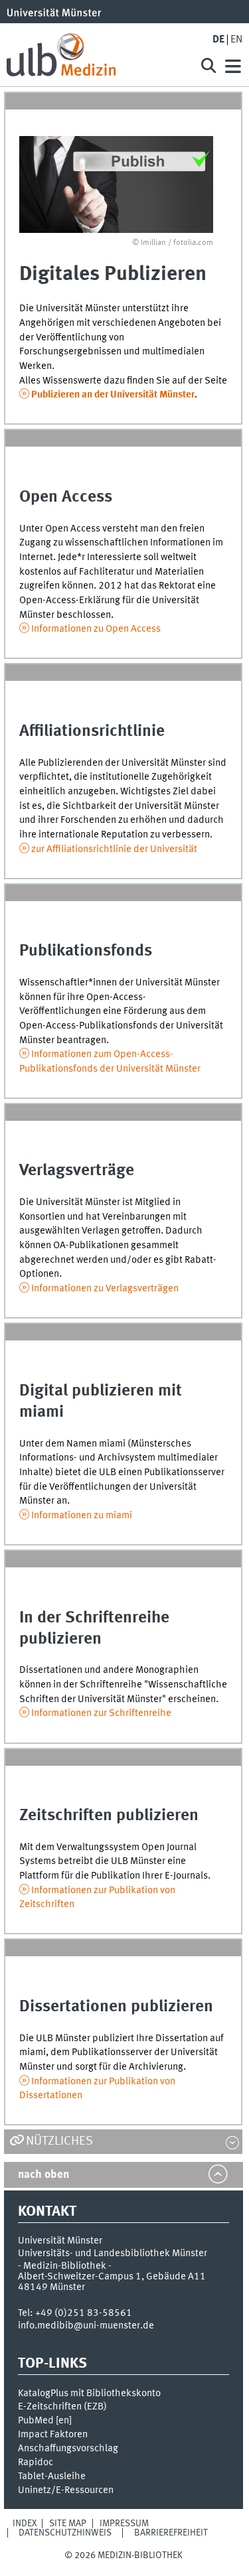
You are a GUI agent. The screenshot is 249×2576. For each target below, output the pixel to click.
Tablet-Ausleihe (52, 2476)
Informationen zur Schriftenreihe (101, 1713)
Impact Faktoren (53, 2435)
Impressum (124, 2524)
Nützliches (59, 2141)
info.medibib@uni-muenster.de (86, 2326)
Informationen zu (96, 629)
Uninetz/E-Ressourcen (66, 2490)
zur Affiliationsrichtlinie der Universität (114, 849)
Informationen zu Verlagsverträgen (105, 1289)
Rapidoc (36, 2463)
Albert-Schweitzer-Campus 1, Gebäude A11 (112, 2277)
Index (25, 2524)
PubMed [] (45, 2421)
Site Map (68, 2524)
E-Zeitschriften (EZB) (62, 2407)
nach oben (43, 2175)
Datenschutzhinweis (65, 2533)
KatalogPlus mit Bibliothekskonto (89, 2394)
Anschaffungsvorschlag (68, 2449)
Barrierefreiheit (171, 2533)
